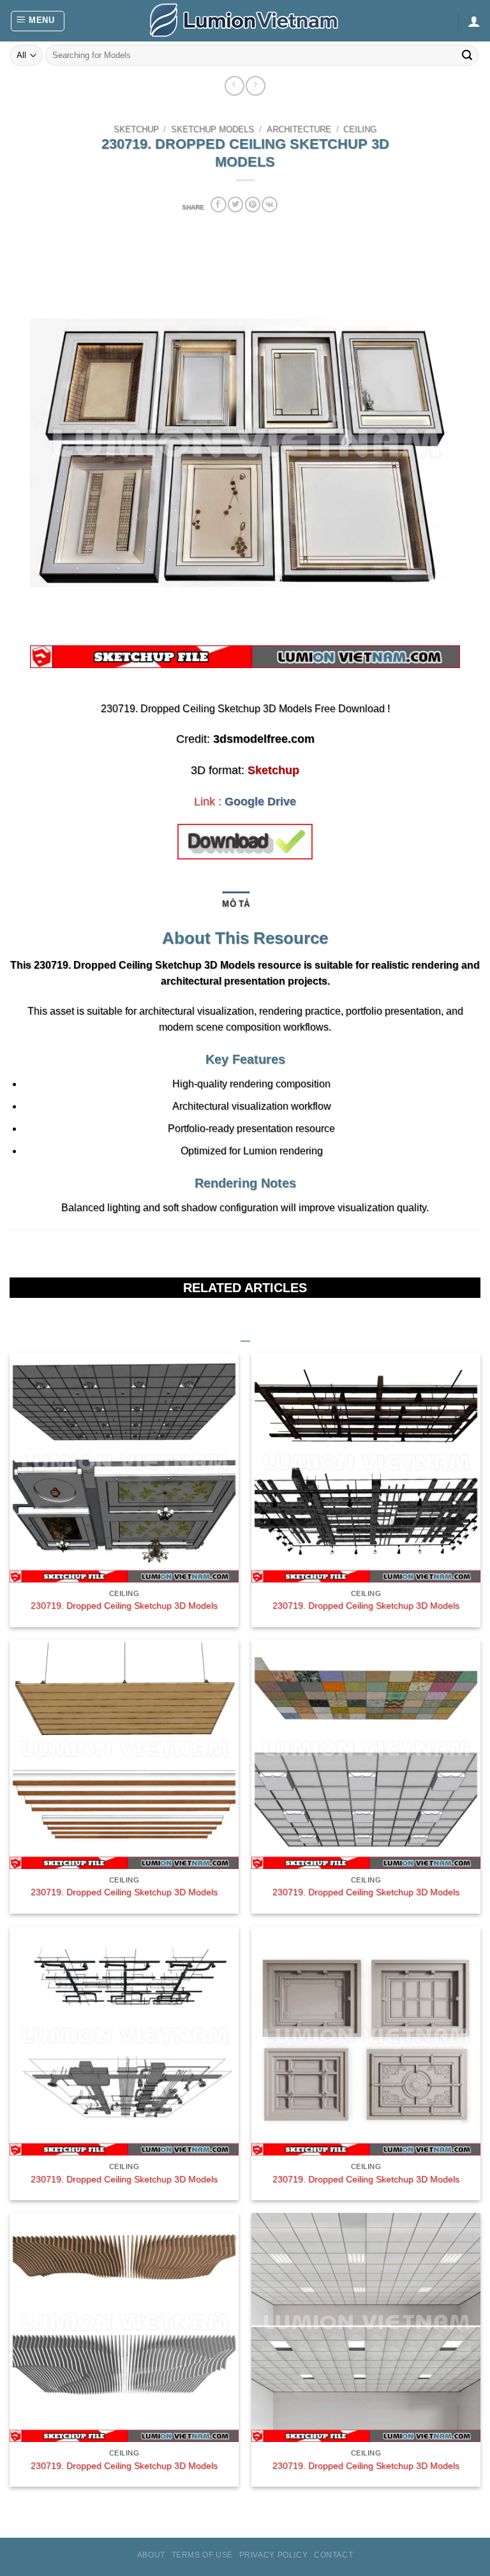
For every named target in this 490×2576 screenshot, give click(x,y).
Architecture (299, 130)
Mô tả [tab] (236, 904)
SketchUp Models (212, 130)
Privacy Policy (274, 2555)
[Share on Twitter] (235, 205)
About (151, 2555)
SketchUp (136, 130)
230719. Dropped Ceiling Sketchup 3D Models (124, 1605)
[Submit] (467, 56)
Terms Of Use (202, 2555)
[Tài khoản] (474, 21)
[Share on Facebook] (218, 205)
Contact (333, 2555)
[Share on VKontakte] (269, 205)
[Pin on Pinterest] (253, 205)
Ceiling (360, 130)
